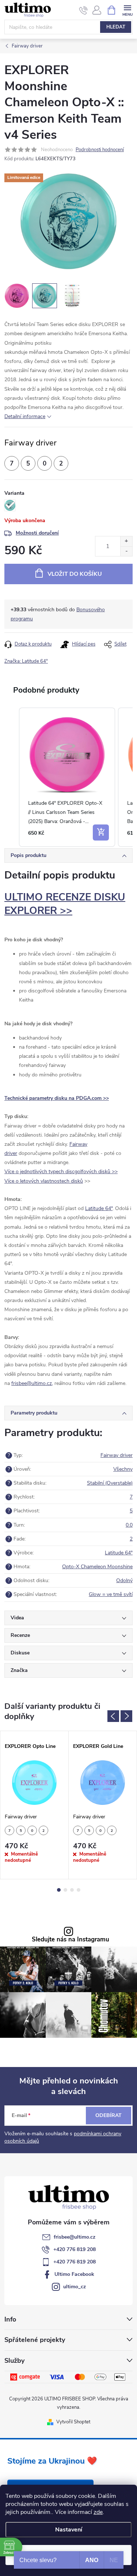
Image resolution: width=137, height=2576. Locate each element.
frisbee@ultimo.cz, (32, 1383)
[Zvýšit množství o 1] (126, 541)
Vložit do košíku (75, 574)
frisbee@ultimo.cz (75, 2237)
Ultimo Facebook (74, 2274)
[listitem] (67, 777)
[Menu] (127, 10)
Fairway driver (117, 1455)
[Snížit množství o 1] (126, 551)
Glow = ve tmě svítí (111, 1594)
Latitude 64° (99, 1208)
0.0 (129, 1525)
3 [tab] (72, 1890)
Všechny (123, 1469)
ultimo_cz (75, 2287)
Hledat (116, 27)
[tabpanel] (35, 1805)
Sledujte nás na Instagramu (71, 1940)
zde (98, 2512)
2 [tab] (65, 1890)
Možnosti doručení (37, 533)
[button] (12, 777)
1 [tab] (59, 1890)
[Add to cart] (101, 832)
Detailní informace (25, 416)
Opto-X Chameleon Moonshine (97, 1567)
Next (126, 1716)
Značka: (26, 661)
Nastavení (69, 2530)
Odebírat (109, 2115)
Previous (113, 1716)
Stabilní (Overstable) (110, 1483)
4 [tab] (79, 1890)
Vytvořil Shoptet (73, 2422)
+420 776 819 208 (75, 2249)
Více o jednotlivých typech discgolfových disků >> (61, 1172)
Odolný (124, 1580)
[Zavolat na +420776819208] (83, 10)
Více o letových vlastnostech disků (44, 1181)
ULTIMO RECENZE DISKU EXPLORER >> (65, 904)
